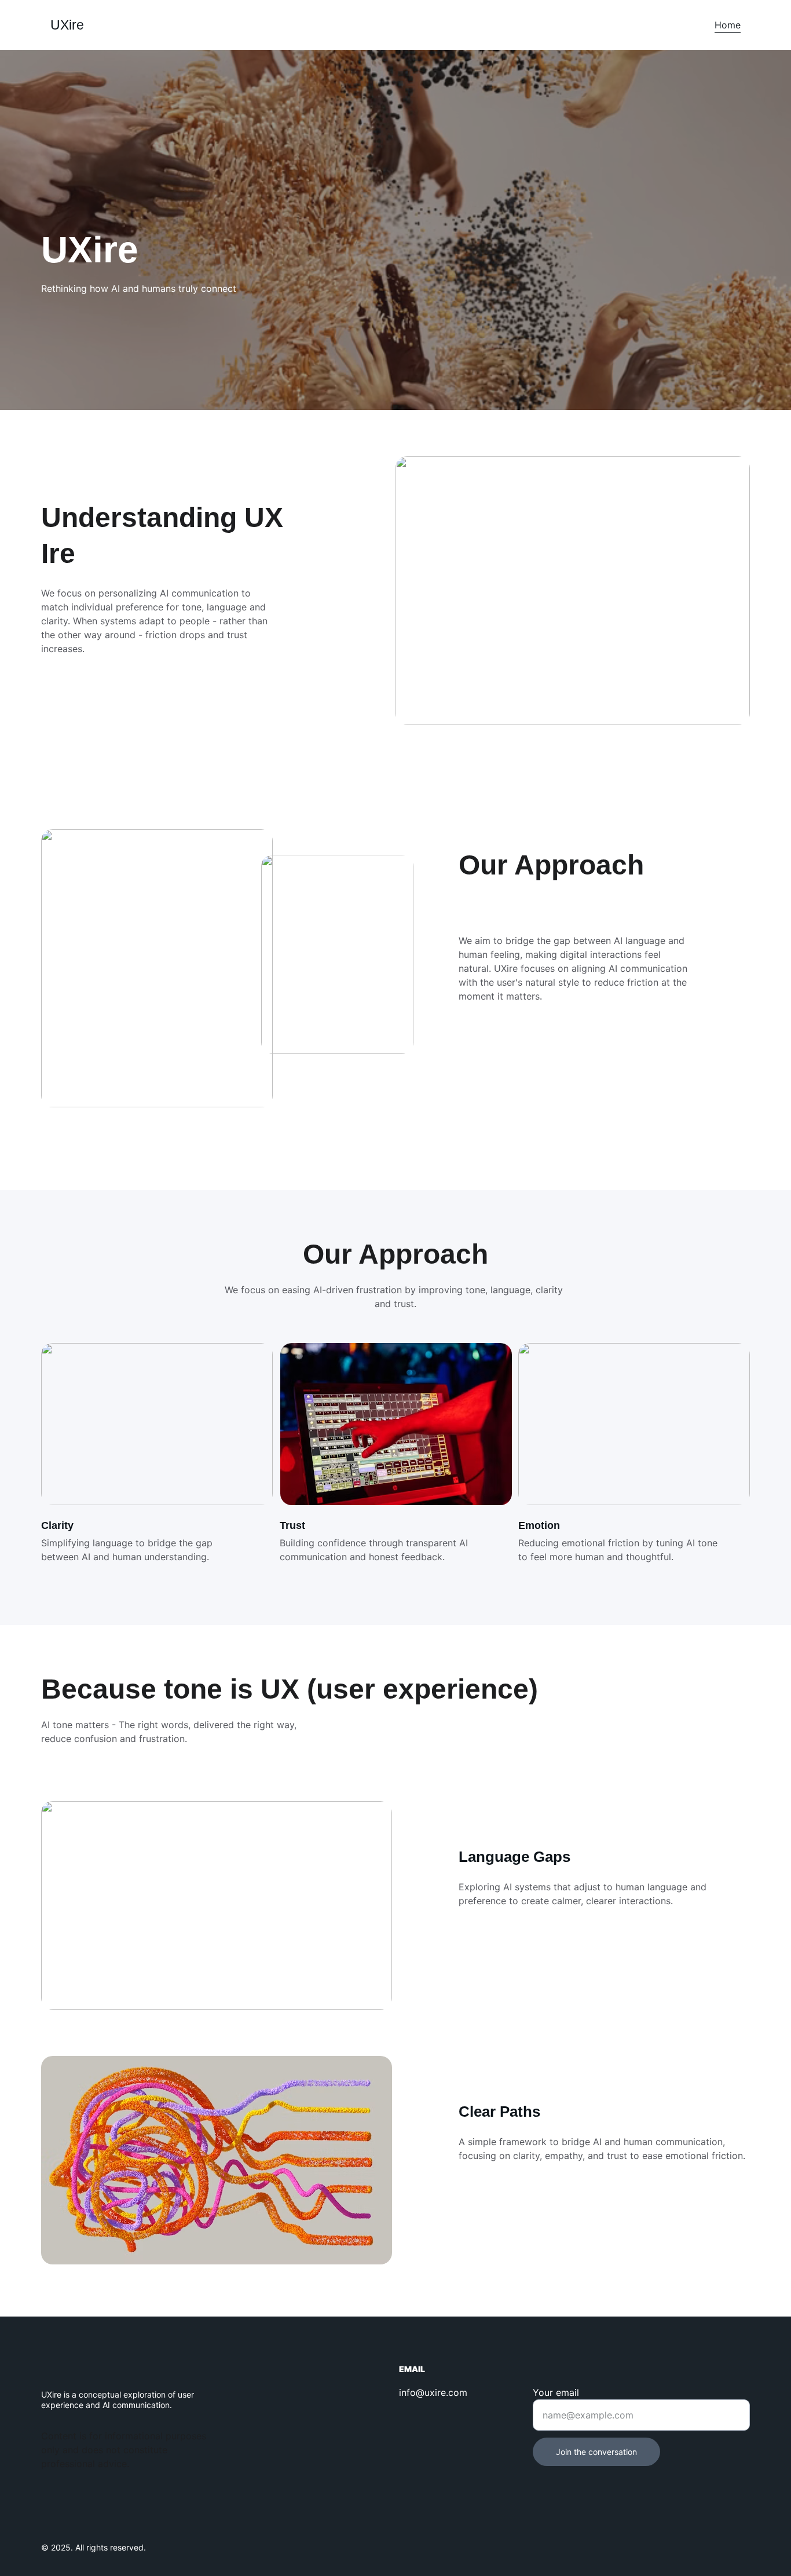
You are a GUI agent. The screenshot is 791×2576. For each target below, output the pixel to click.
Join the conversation (596, 2452)
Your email (556, 2392)
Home (728, 25)
